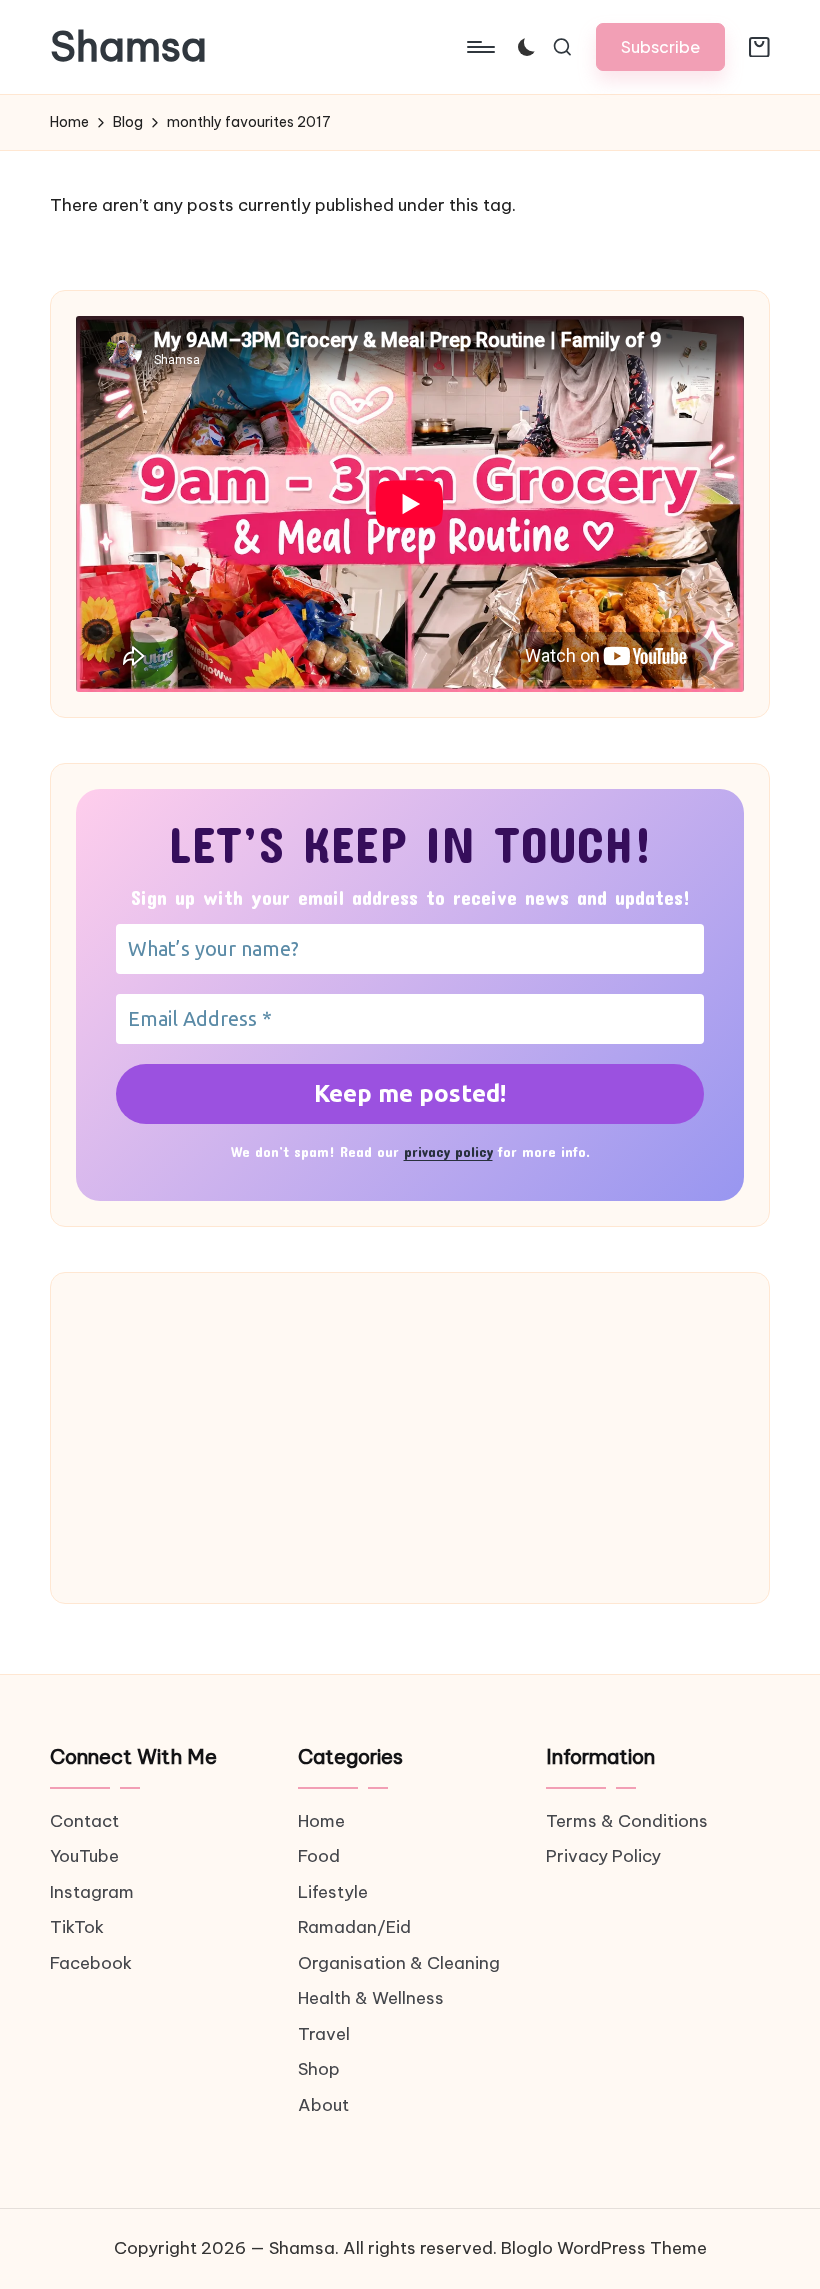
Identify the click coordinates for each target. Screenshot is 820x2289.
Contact (84, 1821)
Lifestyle (333, 1892)
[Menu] (479, 47)
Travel (324, 2034)
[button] (660, 46)
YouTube (84, 1856)
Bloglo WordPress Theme (604, 2248)
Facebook (91, 1963)
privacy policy (448, 1151)
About (323, 2105)
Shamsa (128, 47)
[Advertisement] (410, 1438)
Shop (319, 2069)
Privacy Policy (603, 1856)
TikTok (77, 1927)
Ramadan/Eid (354, 1927)
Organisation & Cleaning (399, 1963)
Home (321, 1821)
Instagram (92, 1892)
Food (319, 1856)
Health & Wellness (371, 1998)
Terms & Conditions (627, 1821)
